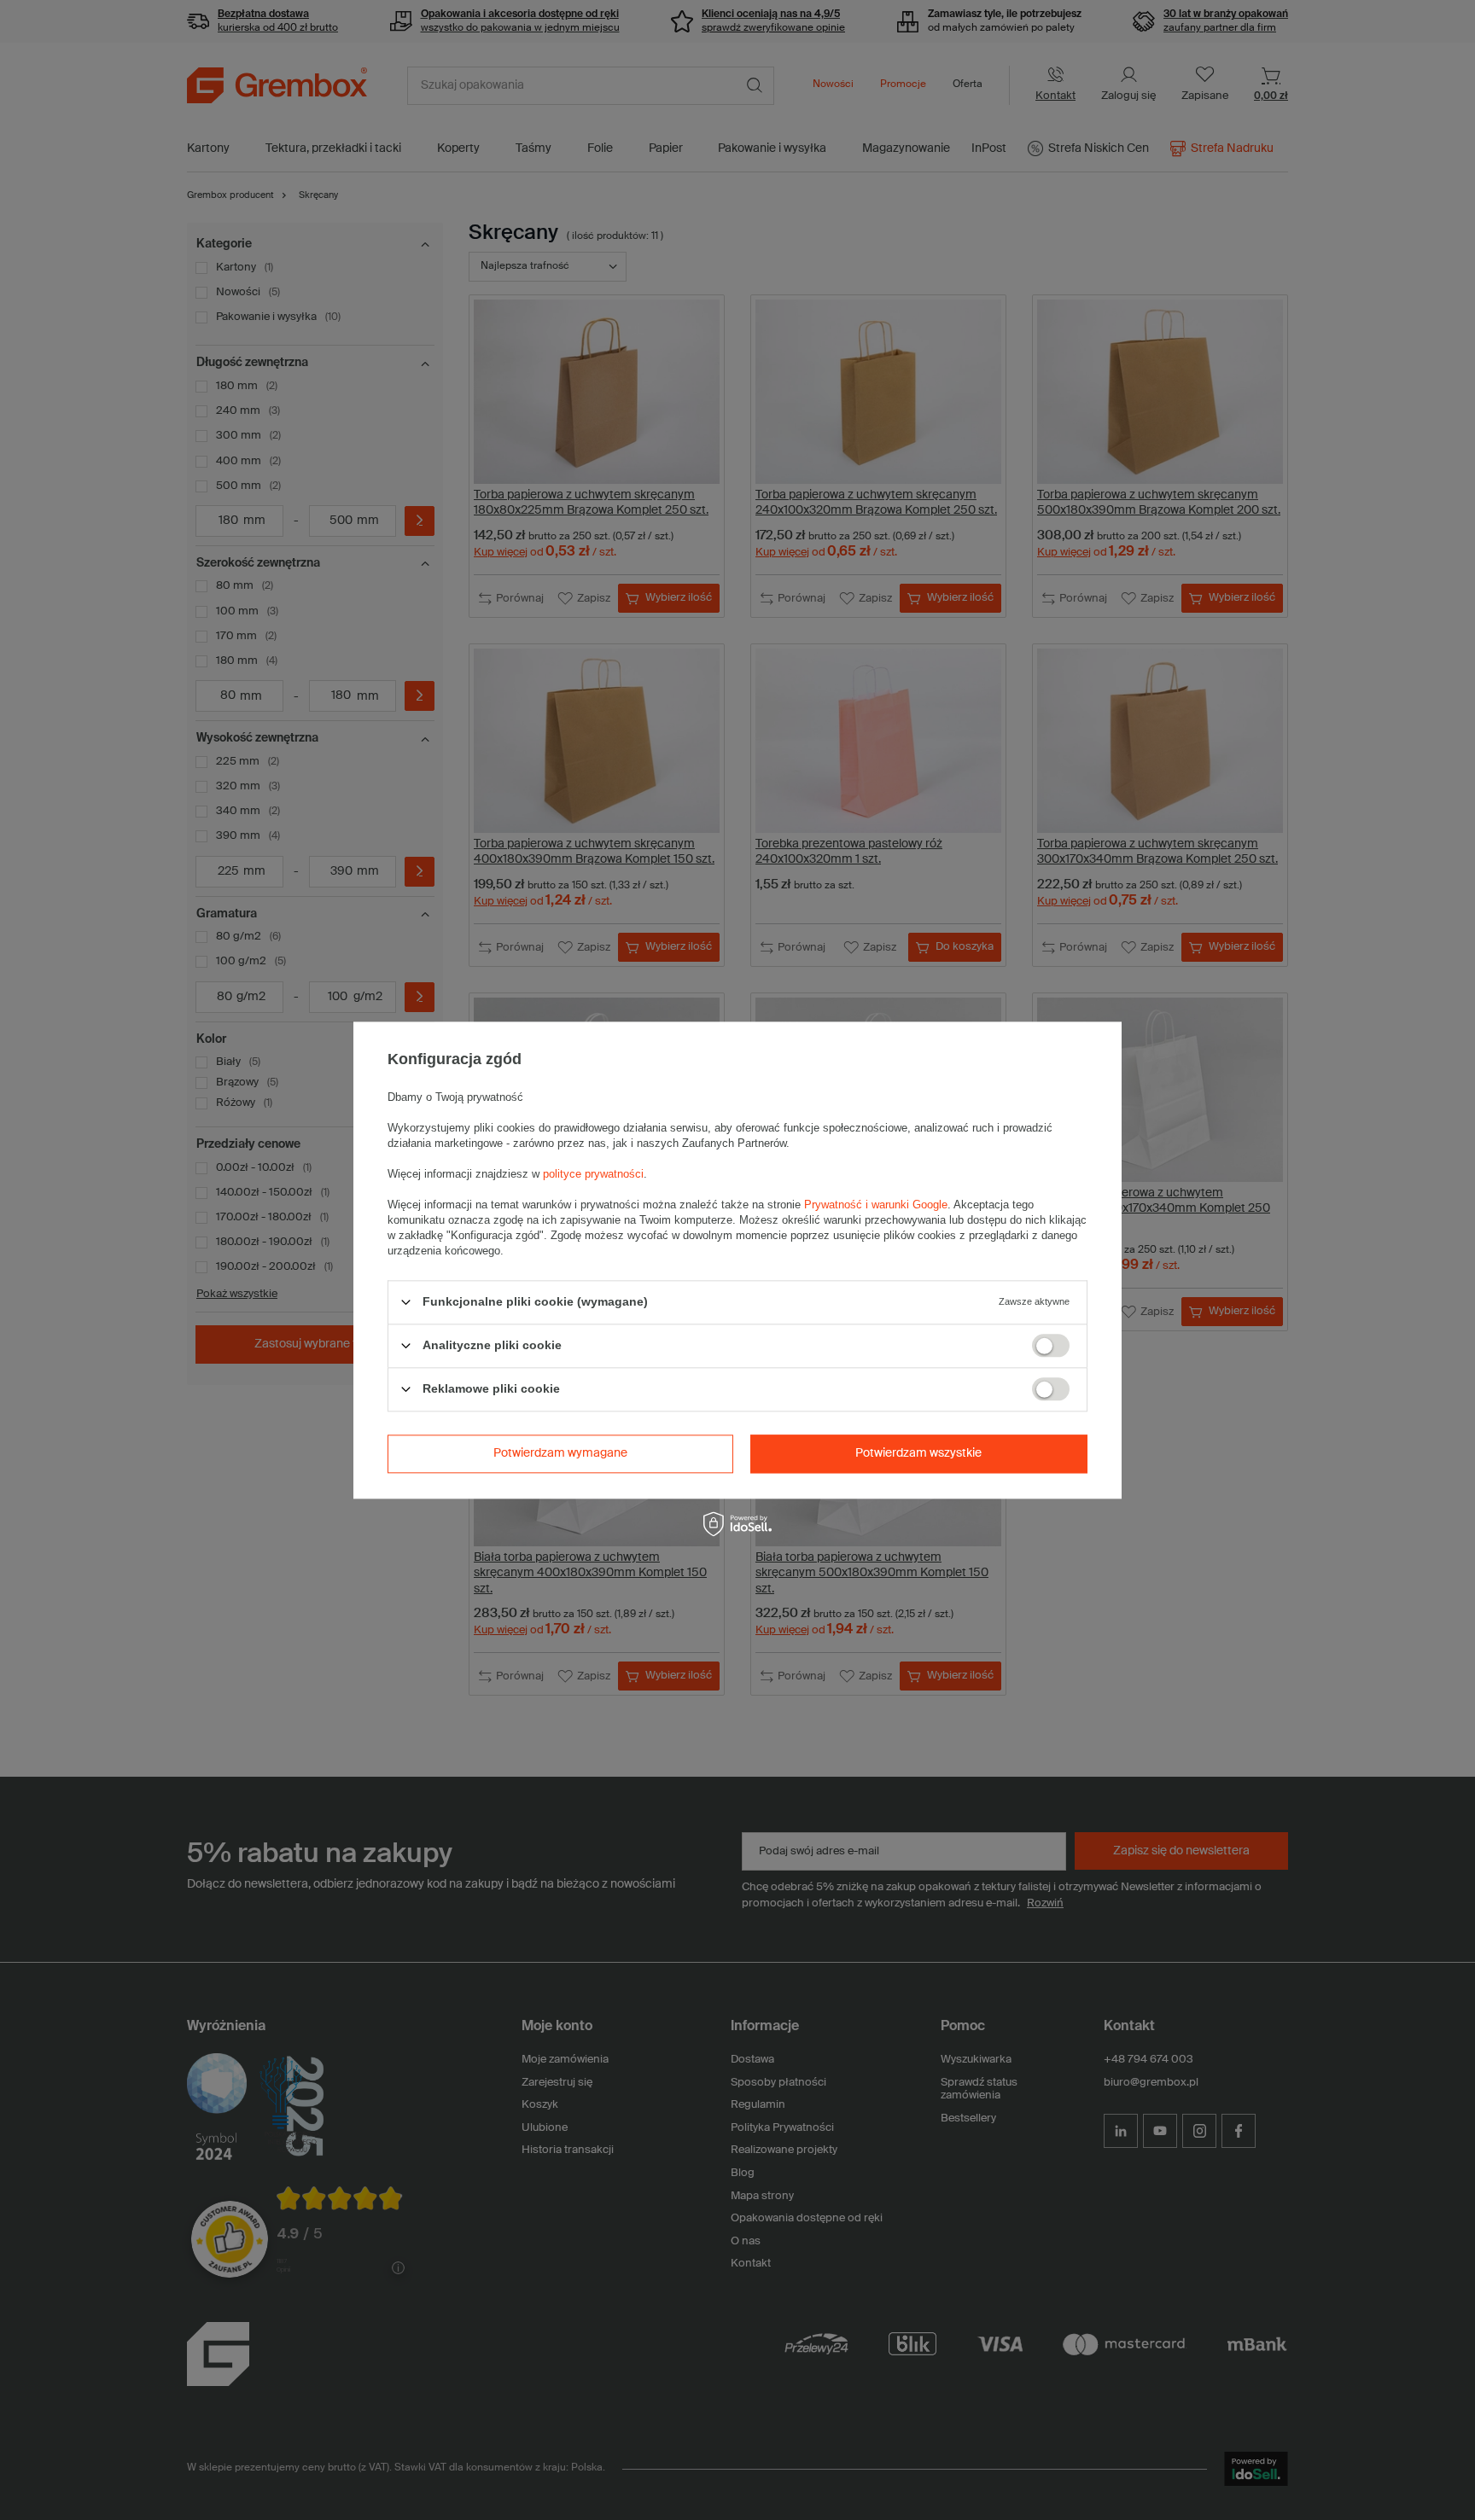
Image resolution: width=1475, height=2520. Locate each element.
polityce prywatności (593, 1174)
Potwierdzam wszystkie (918, 1453)
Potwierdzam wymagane (560, 1453)
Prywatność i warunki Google (876, 1205)
